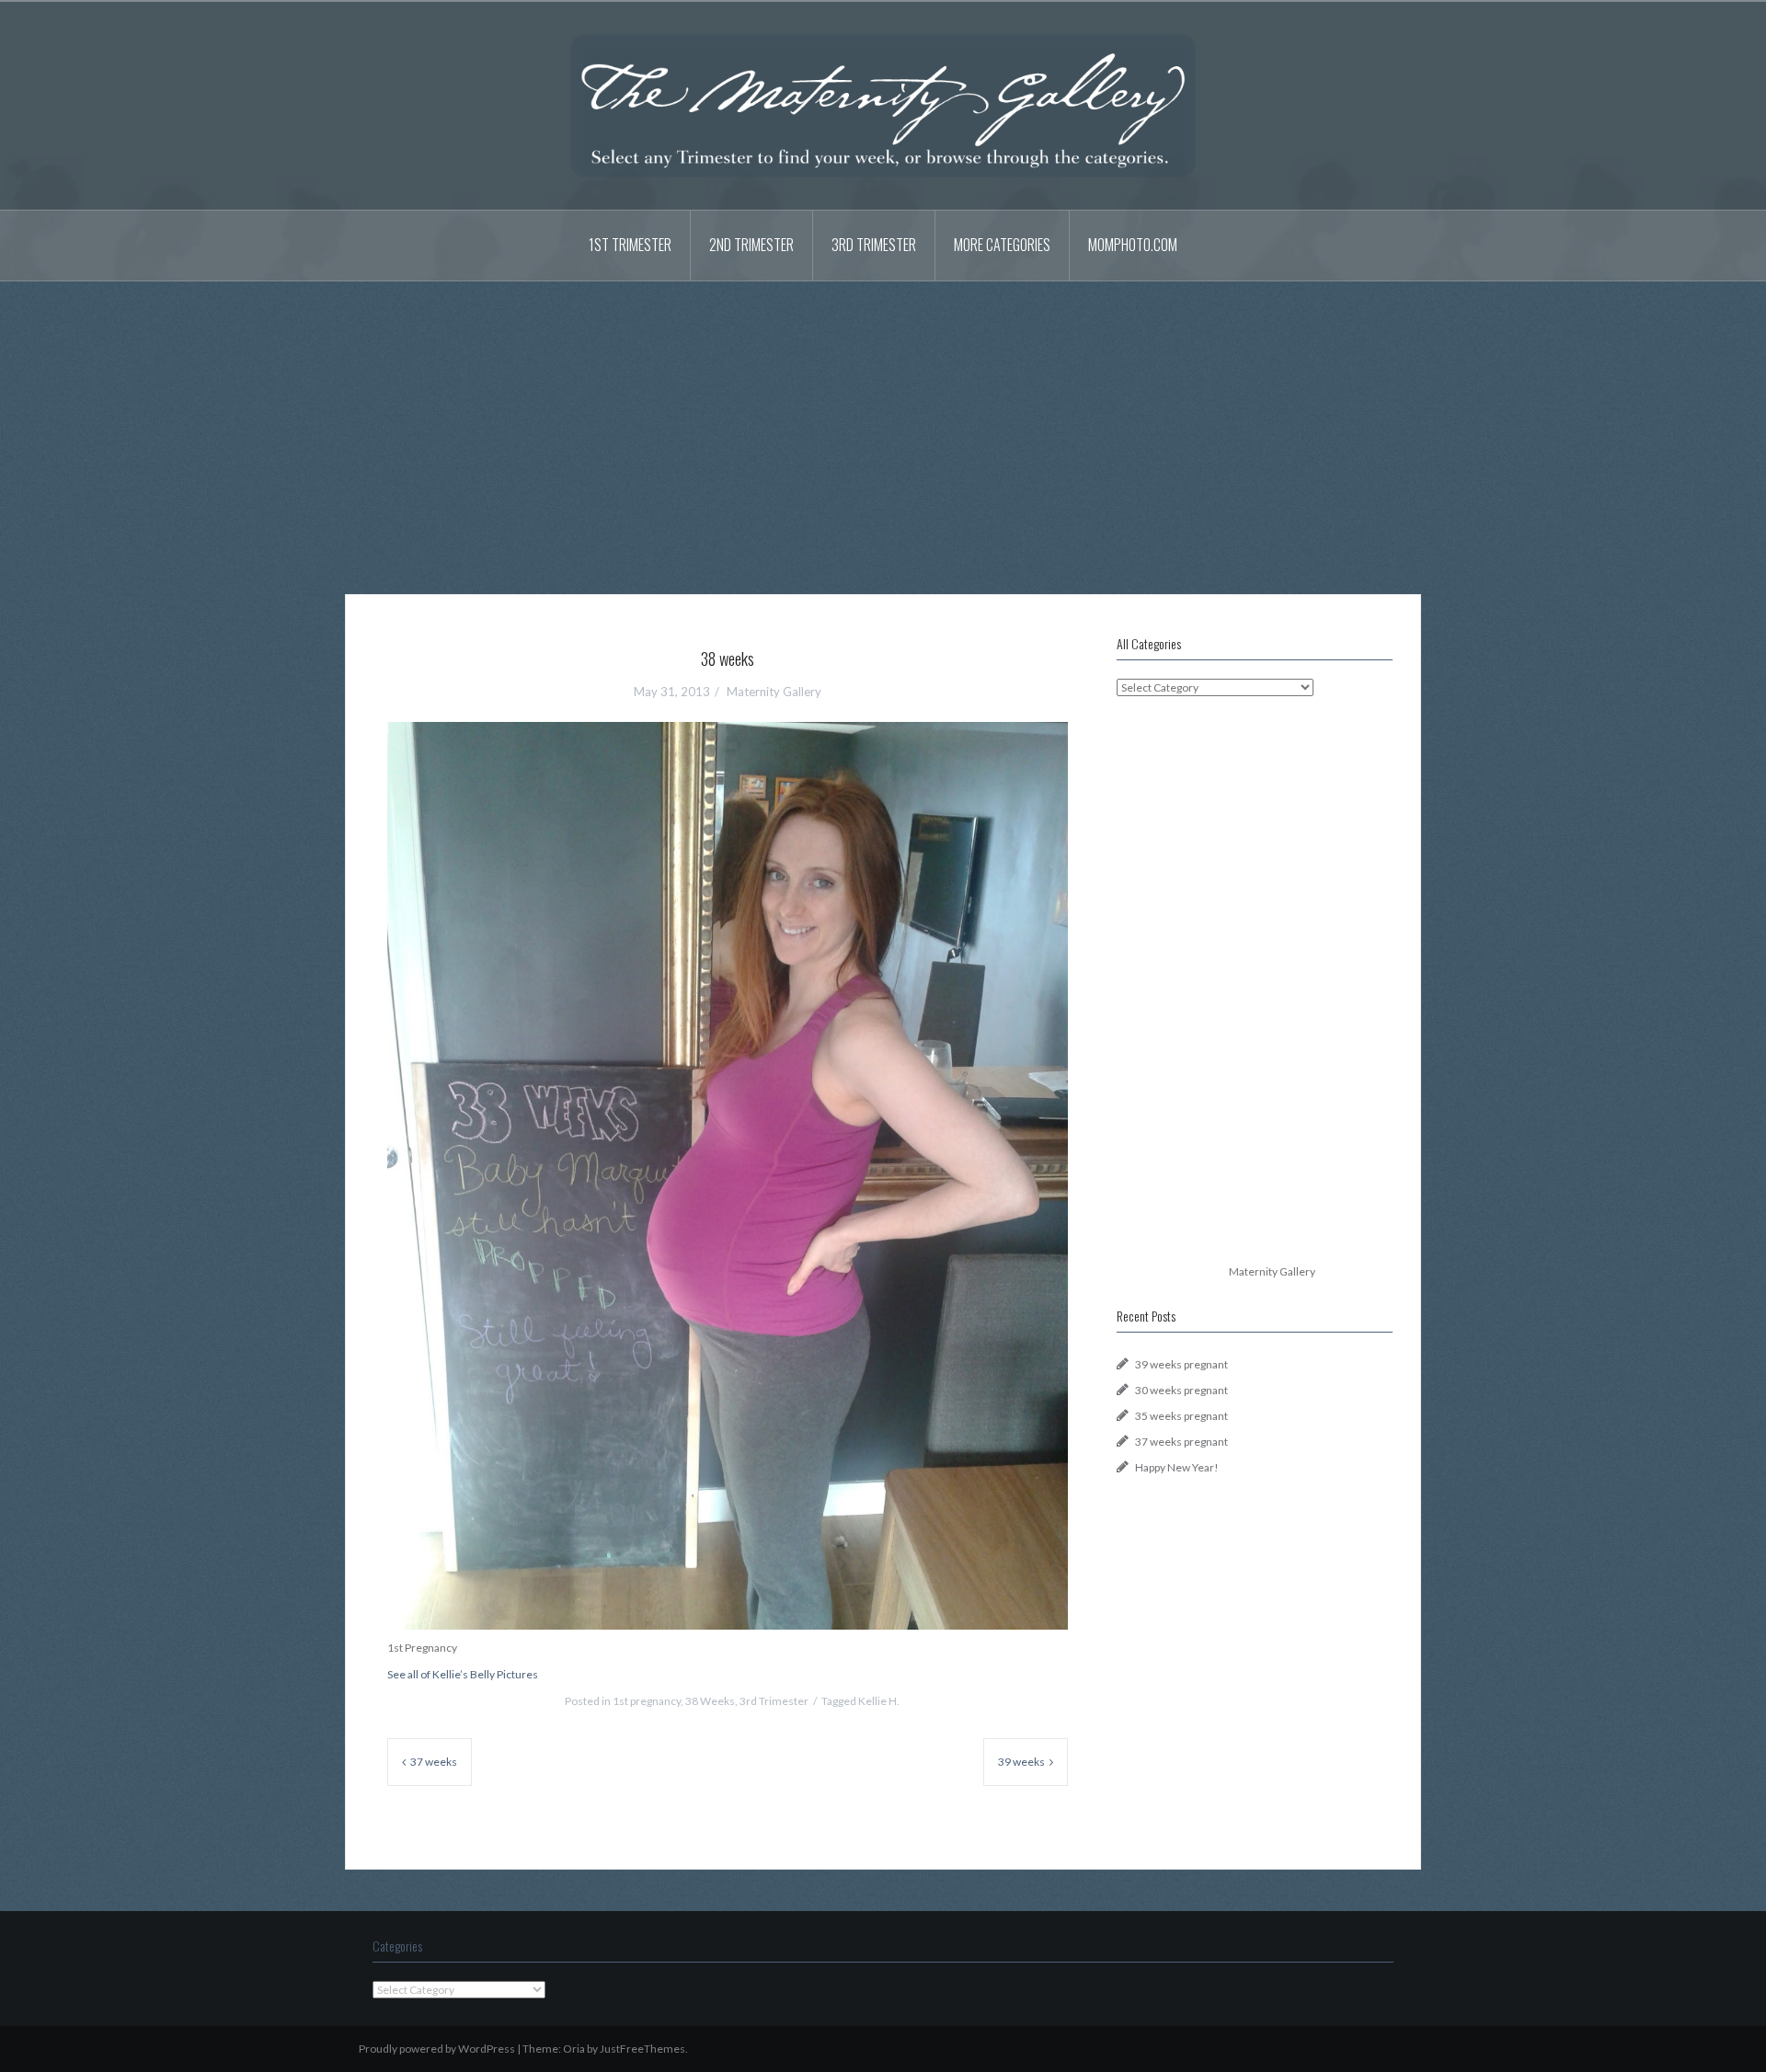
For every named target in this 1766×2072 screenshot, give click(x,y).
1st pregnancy (647, 1701)
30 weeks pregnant (1181, 1390)
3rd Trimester (874, 245)
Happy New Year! (1177, 1467)
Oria (574, 2049)
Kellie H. (879, 1701)
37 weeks (434, 1762)
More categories (1002, 245)
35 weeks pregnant (1181, 1416)
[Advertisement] (883, 424)
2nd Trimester (751, 245)
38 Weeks (710, 1701)
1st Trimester (630, 245)
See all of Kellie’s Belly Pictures (463, 1674)
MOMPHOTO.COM (1133, 245)
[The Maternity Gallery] (883, 104)
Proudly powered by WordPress (437, 2049)
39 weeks (1021, 1762)
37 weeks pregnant (1181, 1442)
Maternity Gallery (774, 692)
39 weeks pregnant (1181, 1364)
